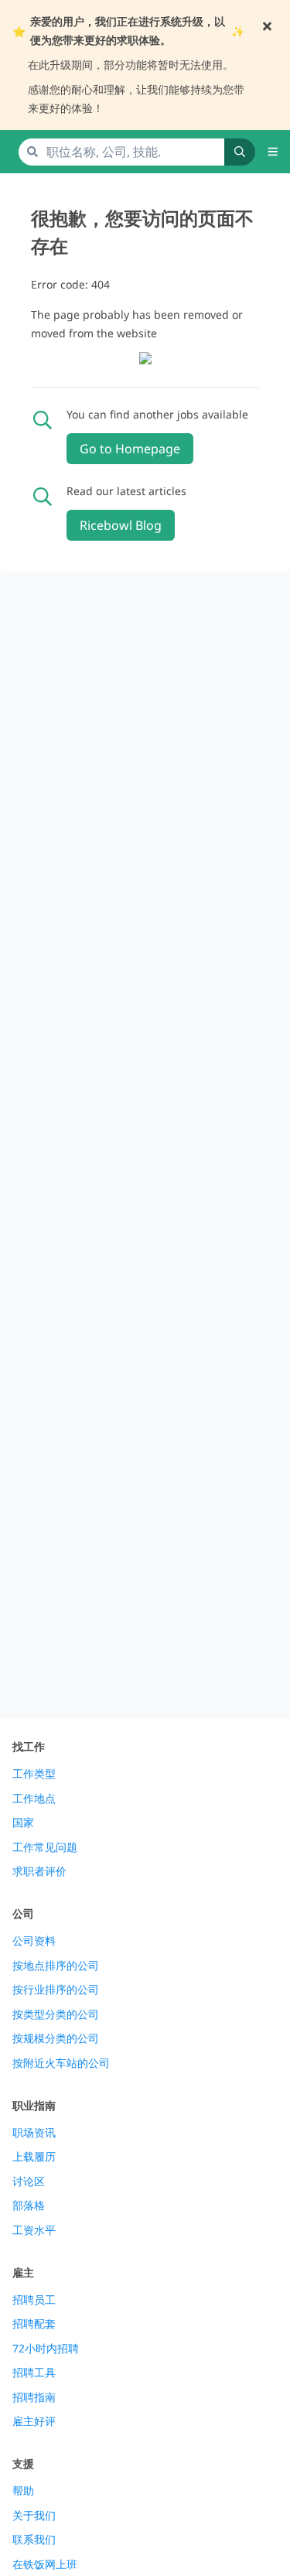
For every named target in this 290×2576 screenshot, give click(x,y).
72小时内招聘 (46, 2349)
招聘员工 (34, 2300)
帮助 (23, 2491)
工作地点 (34, 1799)
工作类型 (34, 1774)
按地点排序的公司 (56, 1966)
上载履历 (34, 2157)
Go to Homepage (130, 449)
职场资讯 (34, 2133)
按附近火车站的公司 (61, 2063)
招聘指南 (34, 2397)
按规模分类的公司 (56, 2038)
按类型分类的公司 (56, 2014)
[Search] (240, 152)
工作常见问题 (45, 1847)
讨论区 (29, 2181)
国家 (23, 1823)
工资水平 (34, 2230)
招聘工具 (34, 2373)
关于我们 (34, 2516)
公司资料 (34, 1941)
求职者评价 (39, 1871)
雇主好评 (34, 2421)
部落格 (29, 2205)
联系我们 (34, 2540)
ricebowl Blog (121, 525)
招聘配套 (34, 2324)
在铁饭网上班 (45, 2564)
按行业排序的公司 (56, 1990)
